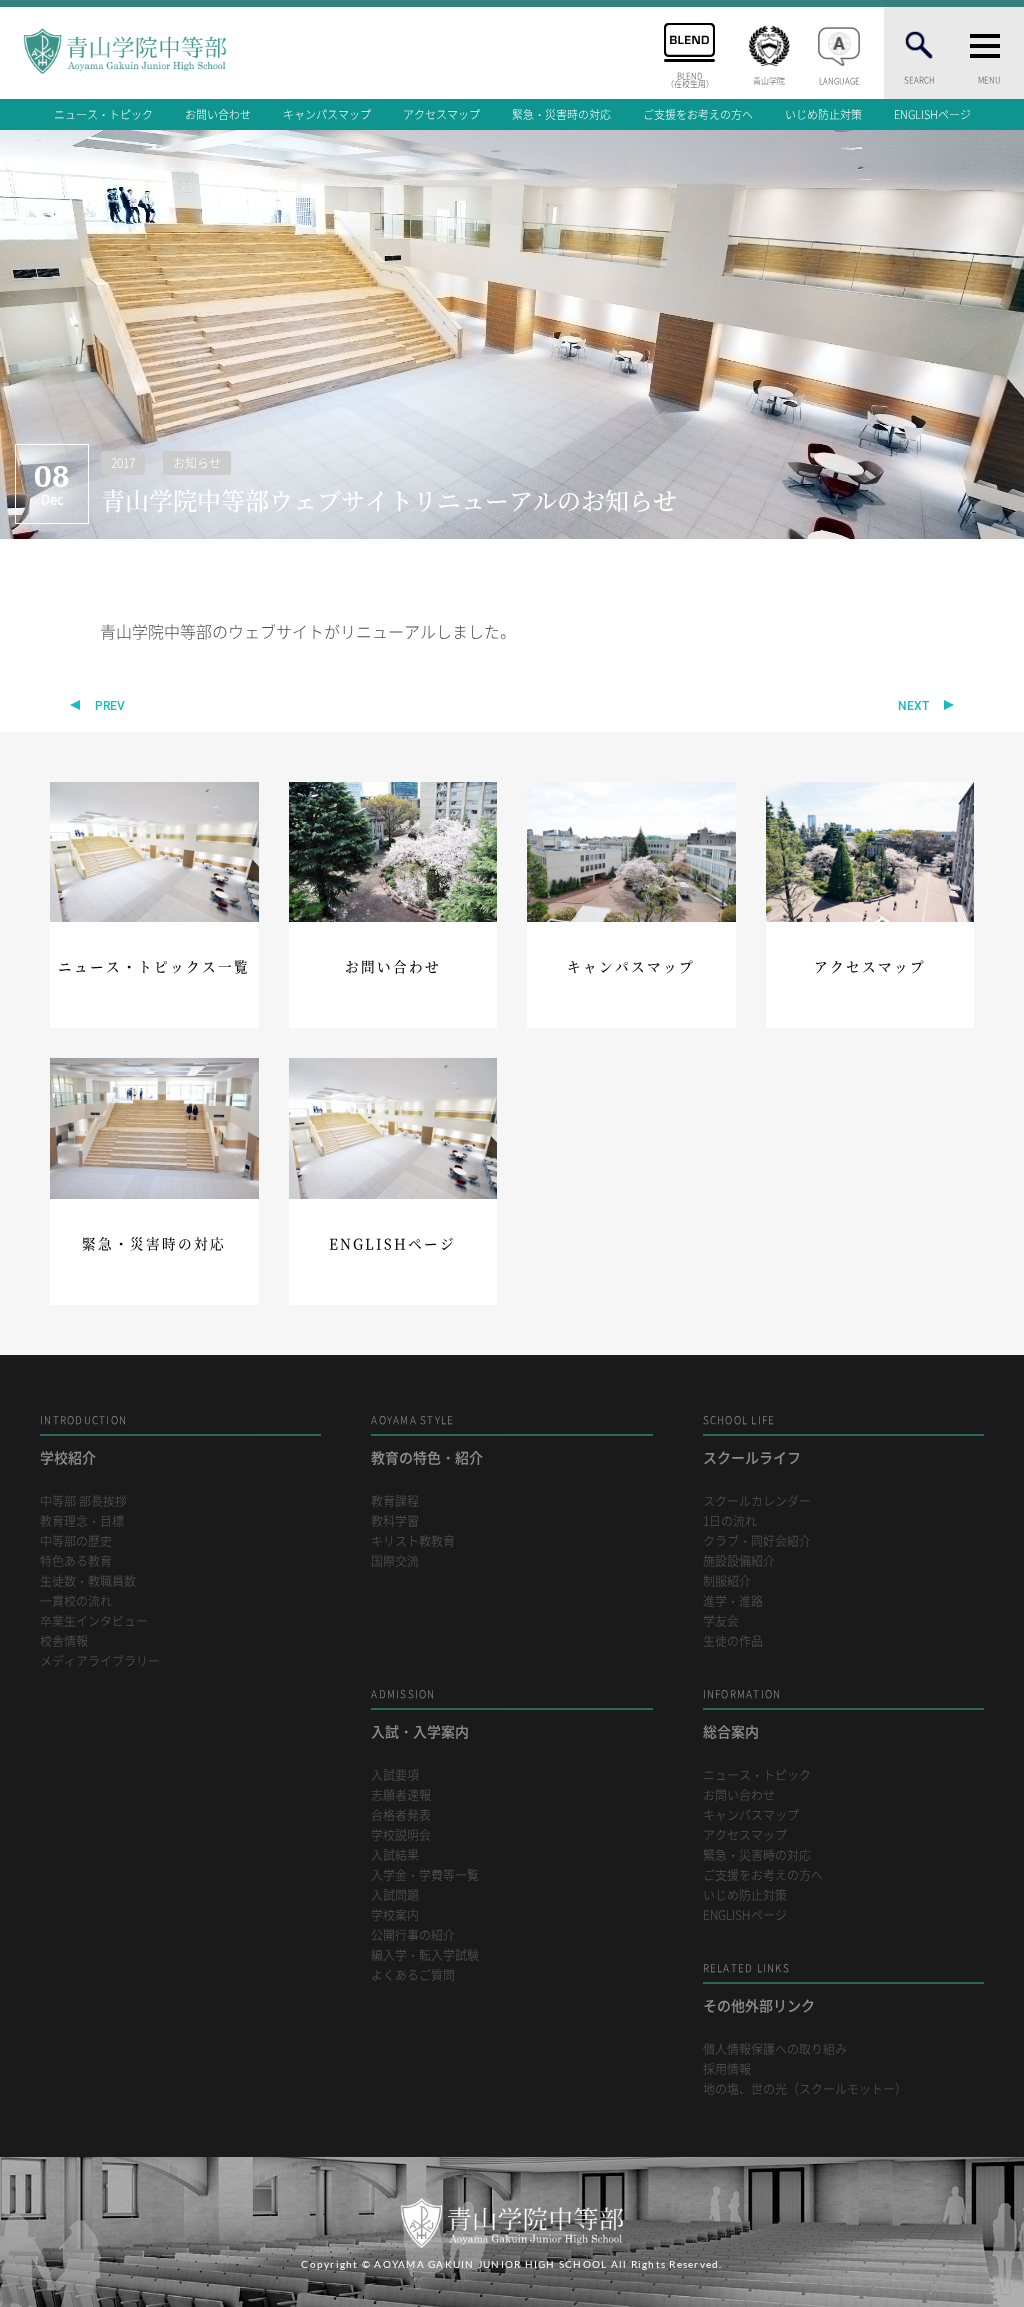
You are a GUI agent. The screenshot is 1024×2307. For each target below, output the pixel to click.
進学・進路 (733, 1601)
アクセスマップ (441, 114)
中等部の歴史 (76, 1541)
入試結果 (395, 1855)
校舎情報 (64, 1641)
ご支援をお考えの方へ (698, 114)
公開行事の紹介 (413, 1935)
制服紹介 (727, 1581)
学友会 (721, 1621)
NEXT (913, 706)
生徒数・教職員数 (88, 1581)
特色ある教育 (76, 1561)
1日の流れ (730, 1521)
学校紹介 (83, 1439)
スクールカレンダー (757, 1501)
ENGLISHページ (932, 114)
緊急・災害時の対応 (561, 114)
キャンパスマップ (327, 114)
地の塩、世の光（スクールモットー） (805, 2089)
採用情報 (727, 2069)
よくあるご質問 (413, 1975)
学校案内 (395, 1915)
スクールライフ (752, 1439)
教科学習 (395, 1521)
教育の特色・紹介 (427, 1439)
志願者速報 (401, 1795)
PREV (110, 706)
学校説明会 (401, 1835)
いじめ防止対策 (823, 114)
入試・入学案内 (420, 1713)
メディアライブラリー (100, 1661)
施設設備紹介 (739, 1561)
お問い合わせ (218, 114)
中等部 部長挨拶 (83, 1501)
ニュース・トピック (103, 114)
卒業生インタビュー (94, 1621)
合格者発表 (401, 1815)
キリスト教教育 (413, 1541)
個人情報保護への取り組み (775, 2049)
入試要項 (395, 1775)
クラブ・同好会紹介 (757, 1541)
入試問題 (395, 1895)
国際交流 (395, 1561)
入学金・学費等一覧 (425, 1875)
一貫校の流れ (76, 1601)
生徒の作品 (733, 1641)
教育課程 (395, 1501)
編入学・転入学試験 (425, 1955)
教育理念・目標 (82, 1521)
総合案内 (742, 1713)
